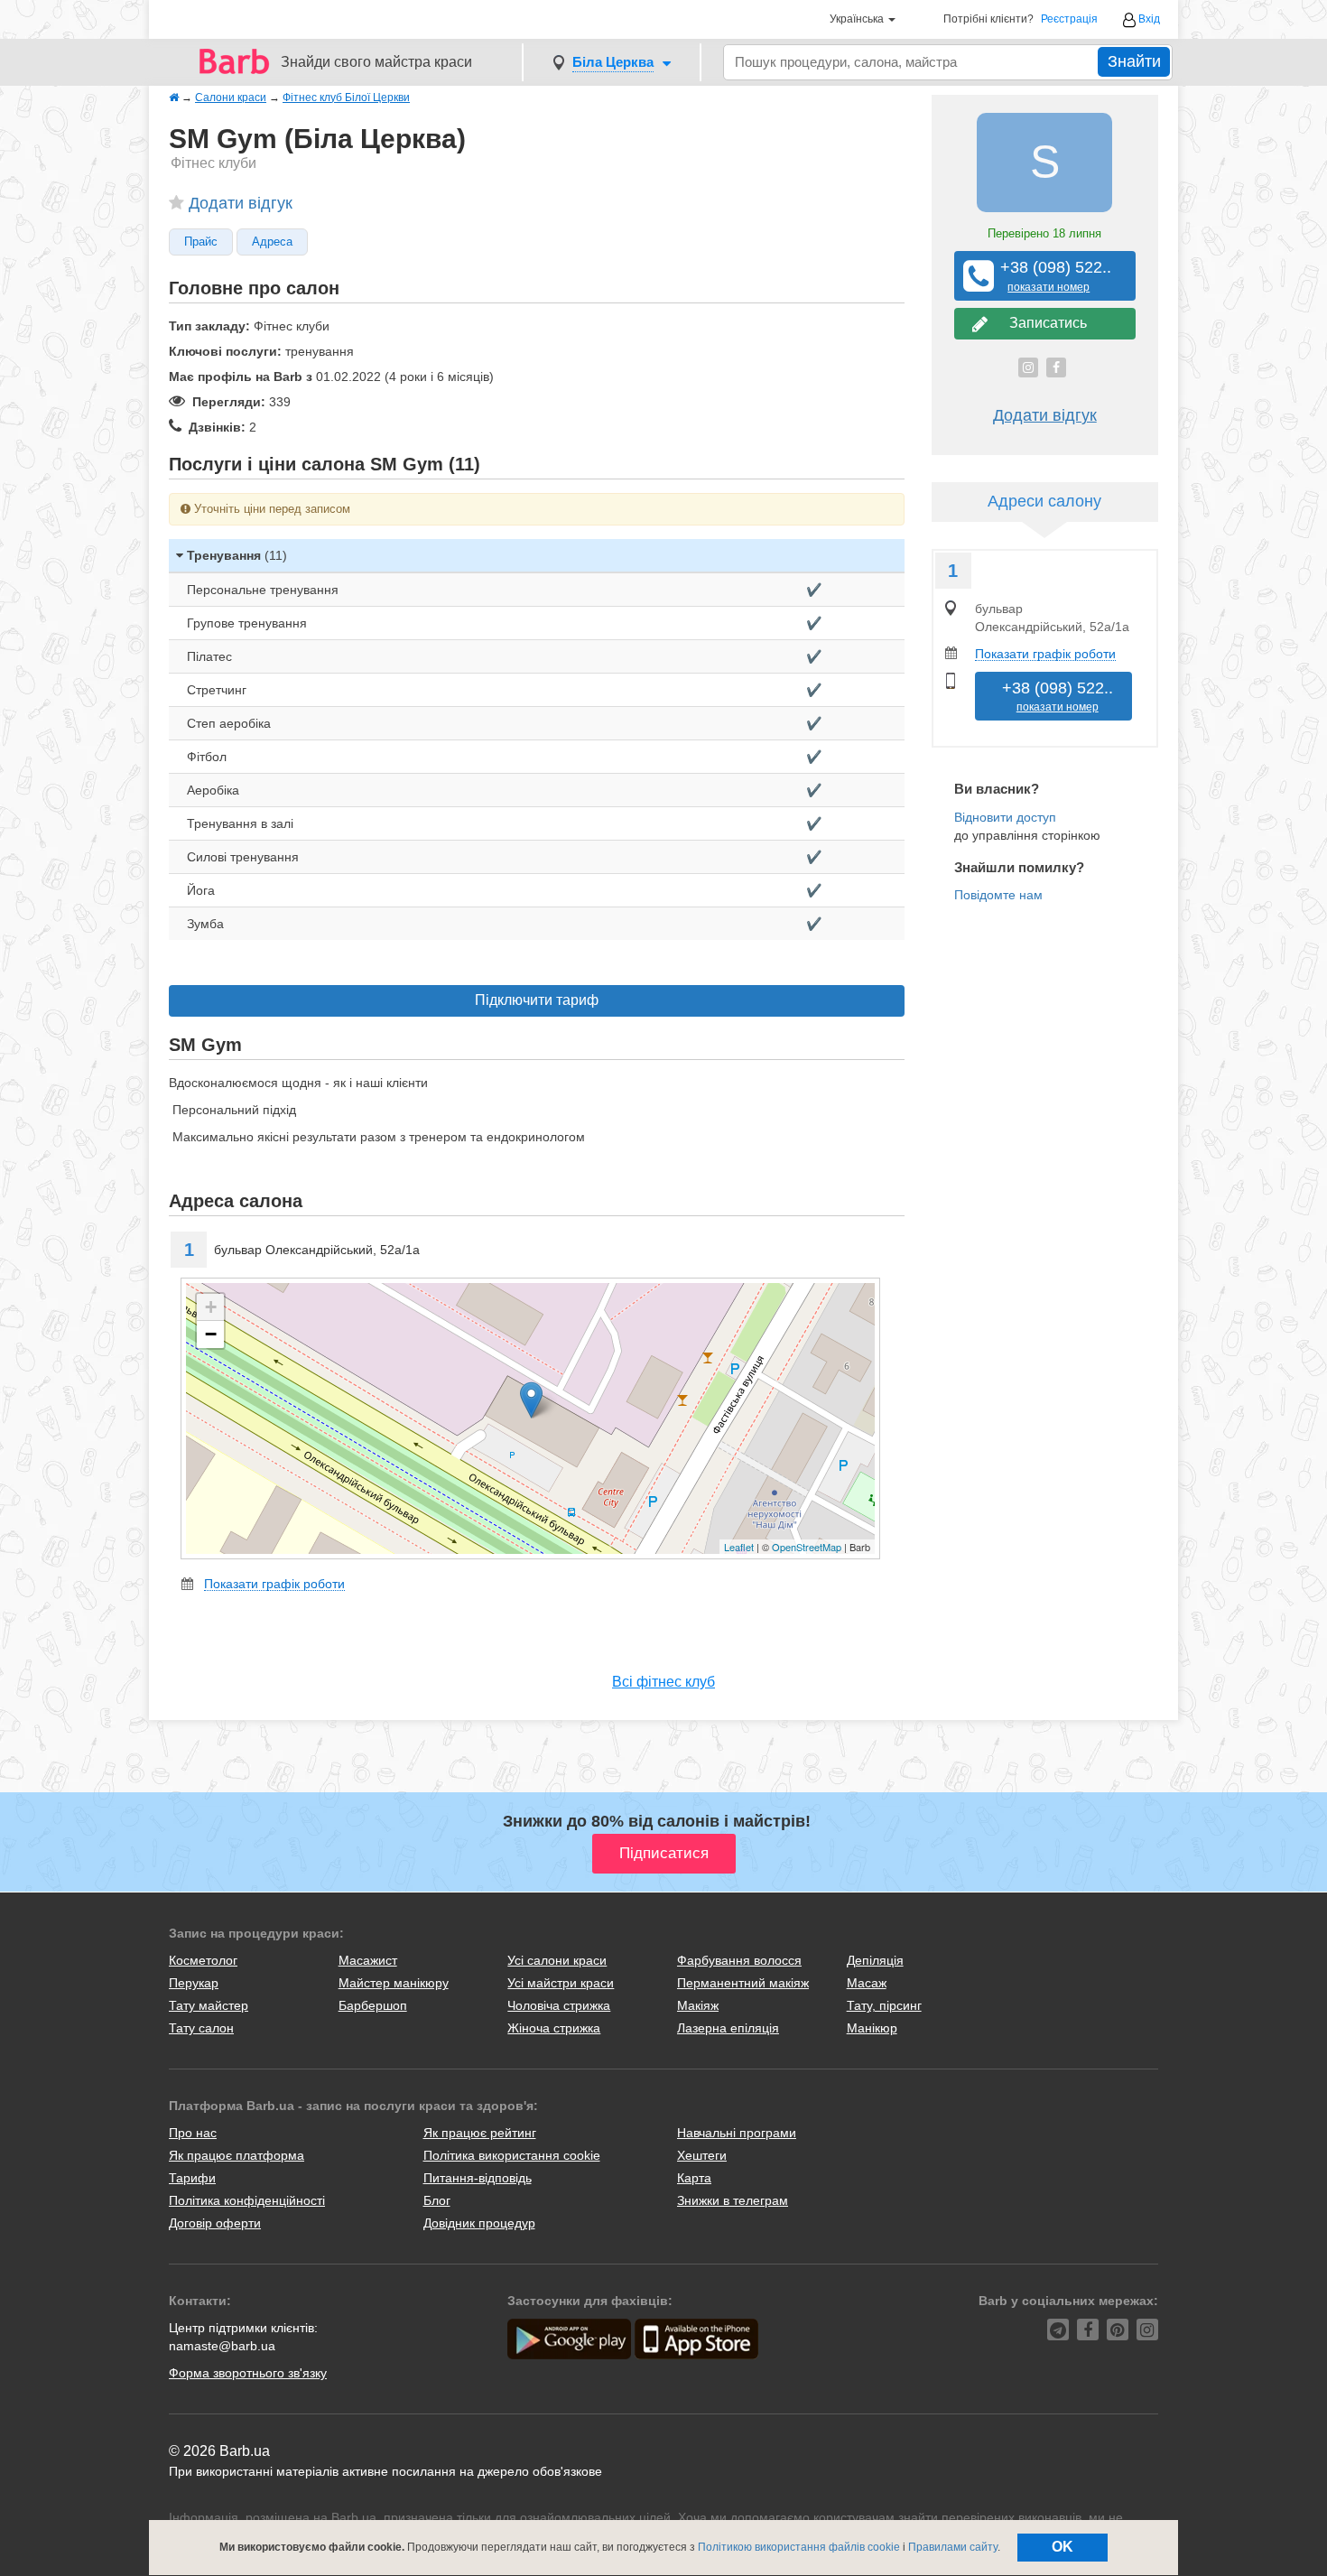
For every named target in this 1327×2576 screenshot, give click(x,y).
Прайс (201, 242)
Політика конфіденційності (247, 2200)
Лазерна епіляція (728, 2028)
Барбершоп (373, 2005)
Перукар (194, 1983)
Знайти (1134, 61)
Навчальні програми (737, 2133)
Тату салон (201, 2028)
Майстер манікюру (394, 1983)
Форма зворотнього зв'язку (248, 2373)
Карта (694, 2178)
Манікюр (872, 2028)
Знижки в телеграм (733, 2200)
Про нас (193, 2133)
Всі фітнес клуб (663, 1682)
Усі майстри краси (561, 1983)
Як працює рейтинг (480, 2133)
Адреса (272, 242)
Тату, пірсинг (884, 2005)
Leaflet (739, 1547)
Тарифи (192, 2178)
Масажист (368, 1960)
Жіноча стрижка (554, 2028)
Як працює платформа (237, 2155)
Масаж (867, 1983)
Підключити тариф (537, 1000)
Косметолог (203, 1960)
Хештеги (702, 2155)
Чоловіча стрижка (559, 2005)
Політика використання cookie (512, 2155)
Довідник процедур (479, 2223)
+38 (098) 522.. (1049, 276)
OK (1063, 2547)
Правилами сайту (953, 2547)
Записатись (1044, 323)
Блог (437, 2200)
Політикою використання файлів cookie (799, 2547)
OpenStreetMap (807, 1547)
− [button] (211, 1334)
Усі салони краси (557, 1960)
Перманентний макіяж (743, 1983)
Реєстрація (1069, 19)
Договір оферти (215, 2223)
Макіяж (698, 2005)
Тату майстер (209, 2005)
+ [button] (211, 1307)
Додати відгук (241, 203)
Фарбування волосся (739, 1960)
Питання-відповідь (478, 2178)
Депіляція (875, 1960)
